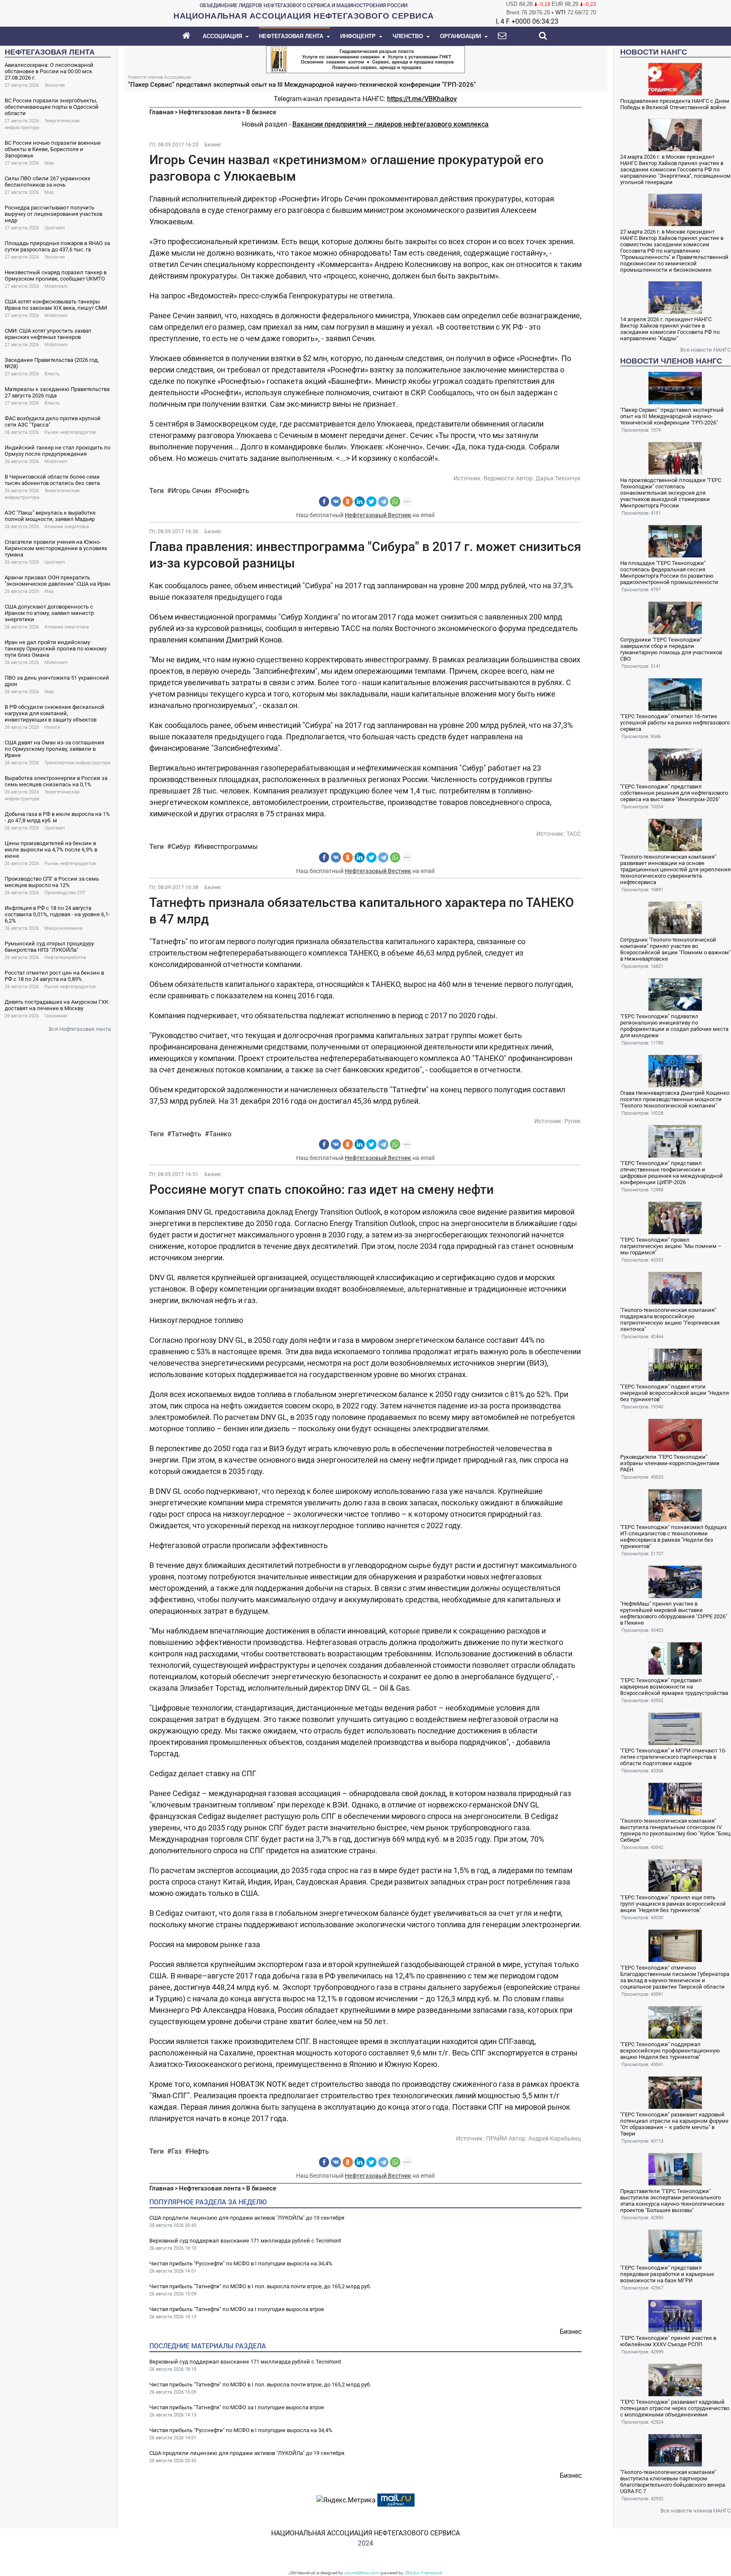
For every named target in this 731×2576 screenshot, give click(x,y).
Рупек (573, 1121)
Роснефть (234, 491)
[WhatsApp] (395, 501)
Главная (161, 112)
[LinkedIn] (360, 501)
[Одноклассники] (348, 501)
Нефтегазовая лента (210, 112)
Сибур (181, 847)
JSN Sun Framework (423, 2573)
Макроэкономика (63, 928)
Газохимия (56, 1016)
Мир (49, 163)
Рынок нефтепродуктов (70, 432)
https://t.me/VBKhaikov (422, 99)
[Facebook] (324, 501)
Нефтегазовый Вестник (378, 515)
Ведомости (499, 478)
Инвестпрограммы (228, 847)
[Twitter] (371, 501)
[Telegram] (383, 501)
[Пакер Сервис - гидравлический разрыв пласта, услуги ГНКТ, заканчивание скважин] (365, 59)
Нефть (199, 2151)
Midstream (56, 286)
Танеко (220, 1134)
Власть (52, 374)
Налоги (52, 727)
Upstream (55, 228)
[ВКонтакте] (336, 501)
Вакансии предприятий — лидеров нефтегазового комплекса (390, 124)
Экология (55, 85)
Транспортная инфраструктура (77, 763)
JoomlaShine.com (361, 2573)
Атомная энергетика (67, 527)
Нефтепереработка (65, 957)
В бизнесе (261, 112)
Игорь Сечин (191, 491)
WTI (561, 12)
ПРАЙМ (496, 2138)
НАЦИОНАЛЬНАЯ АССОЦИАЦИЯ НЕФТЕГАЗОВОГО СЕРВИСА (365, 2533)
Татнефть (186, 1134)
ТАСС (574, 834)
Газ (176, 2151)
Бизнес (213, 145)
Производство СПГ (65, 893)
